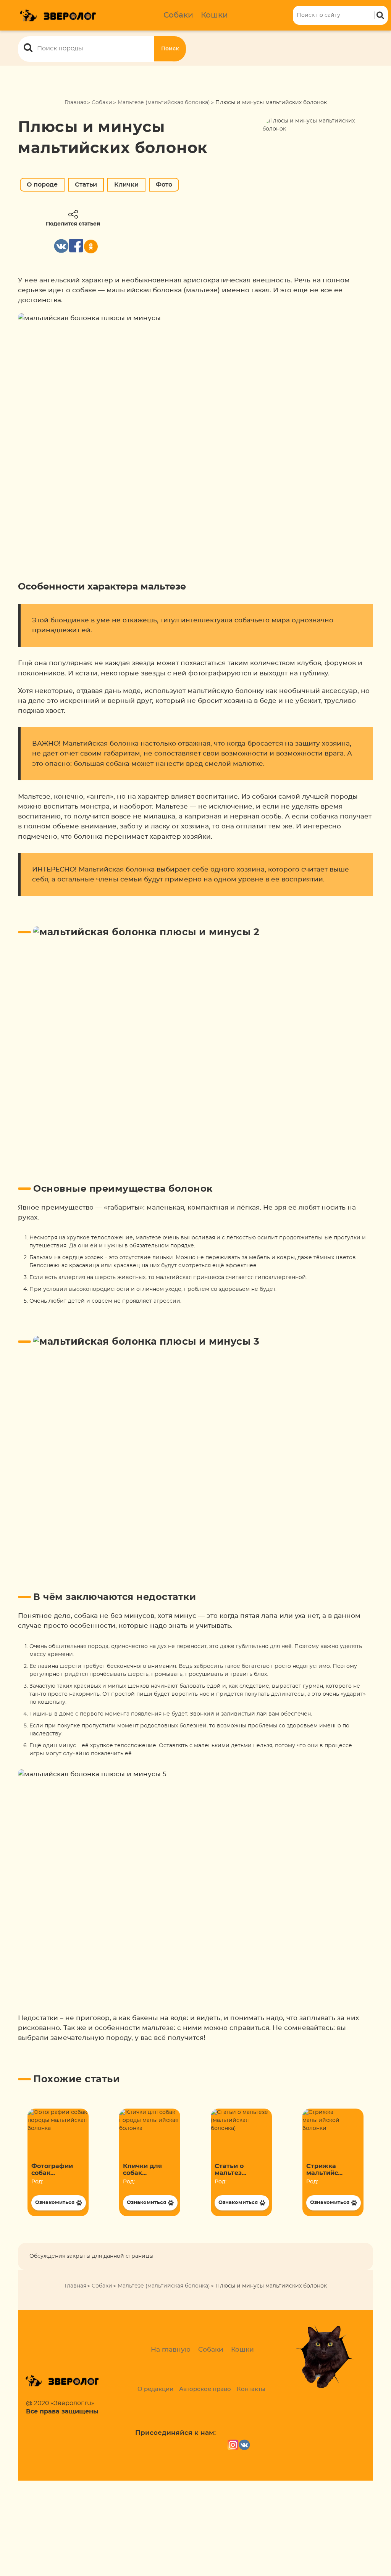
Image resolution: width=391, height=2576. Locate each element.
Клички (126, 185)
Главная (75, 103)
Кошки (214, 15)
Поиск (170, 49)
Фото (164, 185)
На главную (171, 2350)
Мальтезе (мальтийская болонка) (164, 103)
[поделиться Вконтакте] (61, 246)
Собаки (178, 15)
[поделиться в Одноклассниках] (91, 246)
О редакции (155, 2389)
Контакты (251, 2389)
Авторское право (205, 2389)
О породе (42, 185)
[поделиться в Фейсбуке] (76, 246)
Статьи (86, 185)
